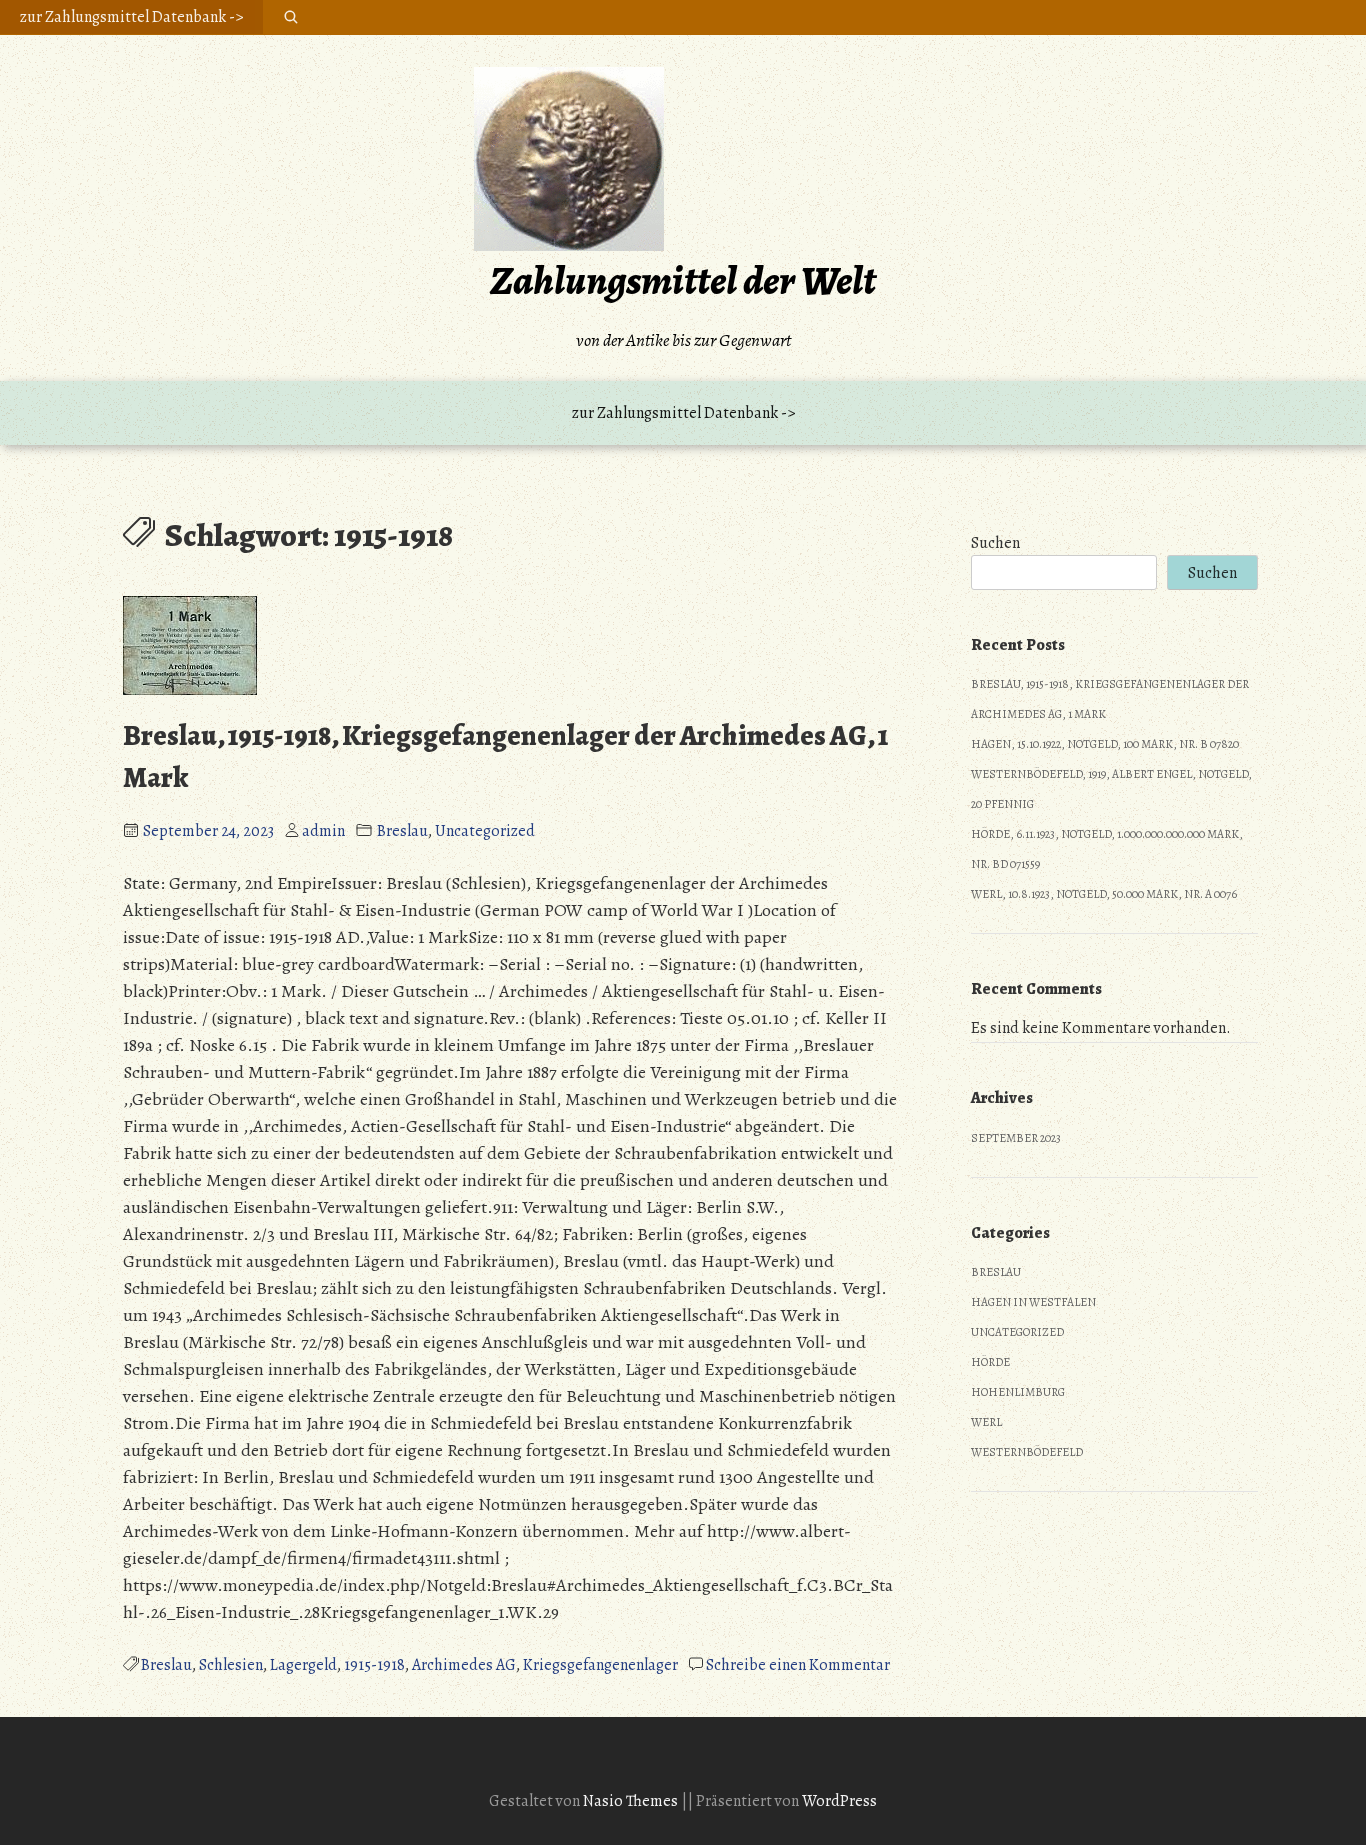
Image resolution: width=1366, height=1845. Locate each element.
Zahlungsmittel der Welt (683, 280)
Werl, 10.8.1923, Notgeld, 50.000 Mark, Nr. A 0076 (1104, 894)
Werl (986, 1422)
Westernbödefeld (1027, 1452)
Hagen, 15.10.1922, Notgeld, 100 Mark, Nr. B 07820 (1105, 744)
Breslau (402, 831)
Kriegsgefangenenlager (600, 1665)
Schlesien (231, 1665)
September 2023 (1016, 1138)
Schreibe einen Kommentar (798, 1665)
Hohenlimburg (1018, 1392)
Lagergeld (303, 1665)
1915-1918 (374, 1665)
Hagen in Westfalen (1033, 1302)
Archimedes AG (464, 1665)
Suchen (995, 543)
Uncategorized (485, 831)
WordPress (839, 1801)
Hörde (990, 1362)
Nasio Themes (632, 1801)
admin (323, 831)
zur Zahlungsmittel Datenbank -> (131, 17)
